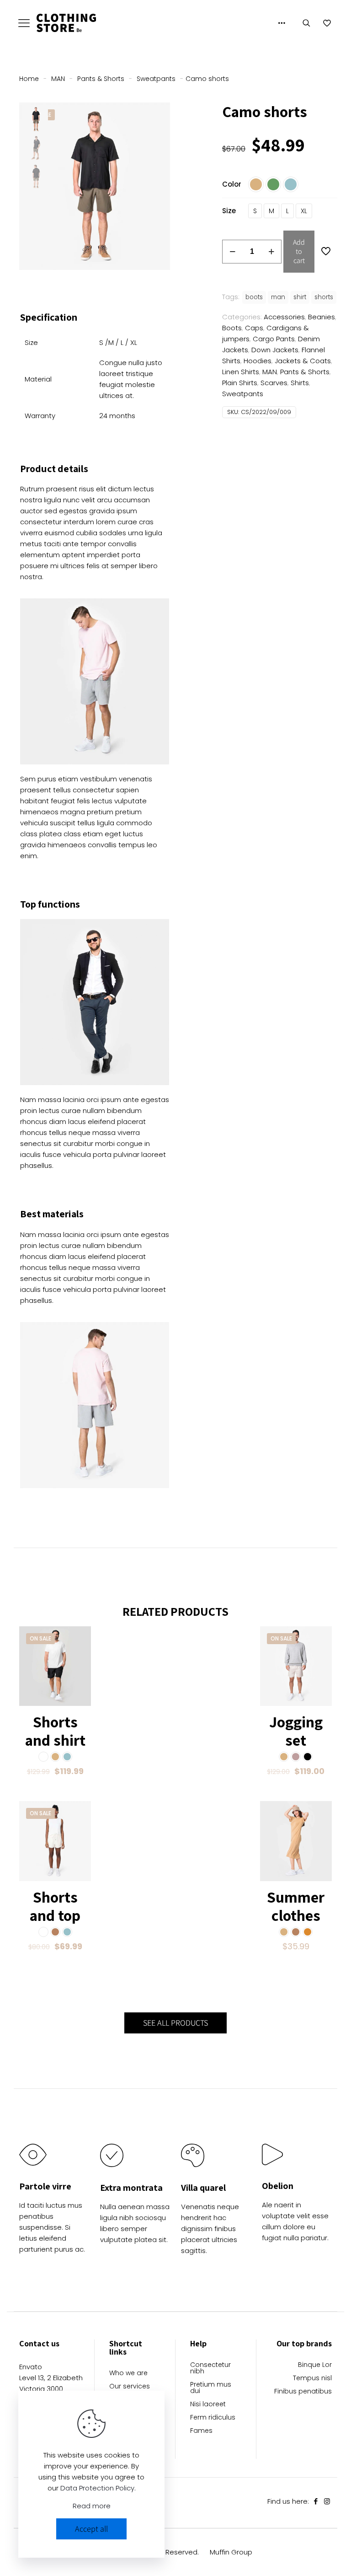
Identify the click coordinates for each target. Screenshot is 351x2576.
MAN (58, 79)
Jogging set (296, 1731)
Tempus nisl (312, 2379)
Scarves (274, 383)
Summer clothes (296, 1906)
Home (29, 79)
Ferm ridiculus (213, 2418)
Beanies (322, 317)
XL (304, 211)
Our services (130, 2387)
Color (232, 184)
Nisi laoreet (208, 2405)
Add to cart (299, 251)
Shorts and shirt (55, 1731)
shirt (300, 297)
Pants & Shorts (101, 79)
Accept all (91, 2529)
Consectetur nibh (210, 2369)
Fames (201, 2431)
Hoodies (258, 361)
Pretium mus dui (211, 2388)
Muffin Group (231, 2552)
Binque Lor (315, 2365)
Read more (92, 2506)
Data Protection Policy (97, 2488)
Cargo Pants (274, 339)
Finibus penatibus (303, 2392)
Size (229, 211)
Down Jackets (275, 350)
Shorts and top (55, 1906)
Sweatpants (156, 79)
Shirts (300, 383)
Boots (232, 328)
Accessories (284, 317)
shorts (324, 297)
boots (254, 297)
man (278, 297)
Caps (254, 328)
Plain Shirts (240, 383)
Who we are (128, 2374)
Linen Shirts (241, 372)
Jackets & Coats (303, 361)
